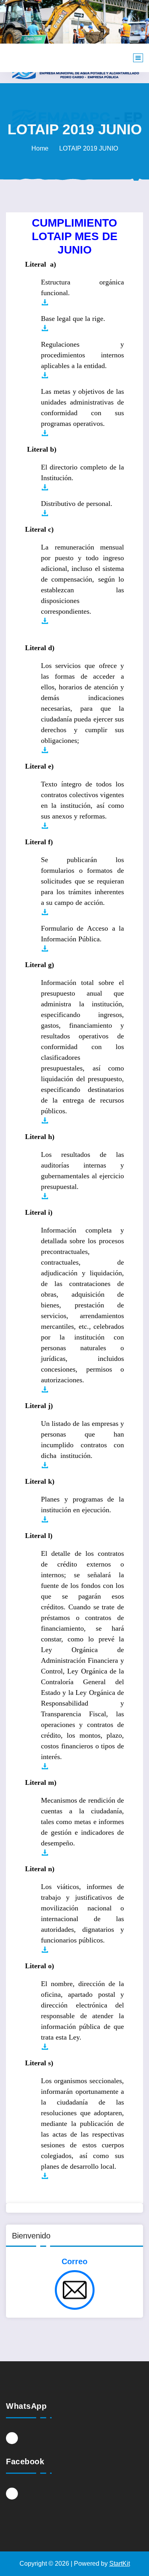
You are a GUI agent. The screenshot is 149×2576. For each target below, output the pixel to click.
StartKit (120, 2564)
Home (40, 148)
